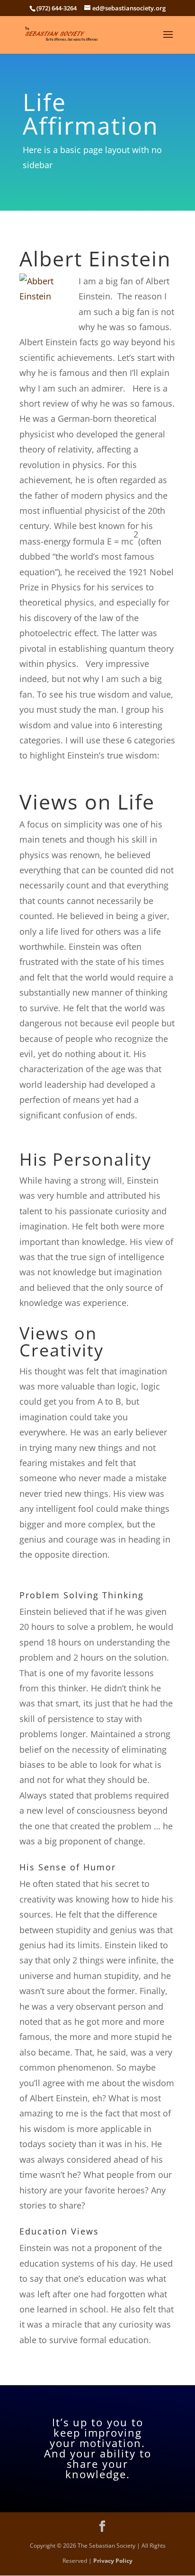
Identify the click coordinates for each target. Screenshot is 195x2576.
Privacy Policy (113, 2561)
